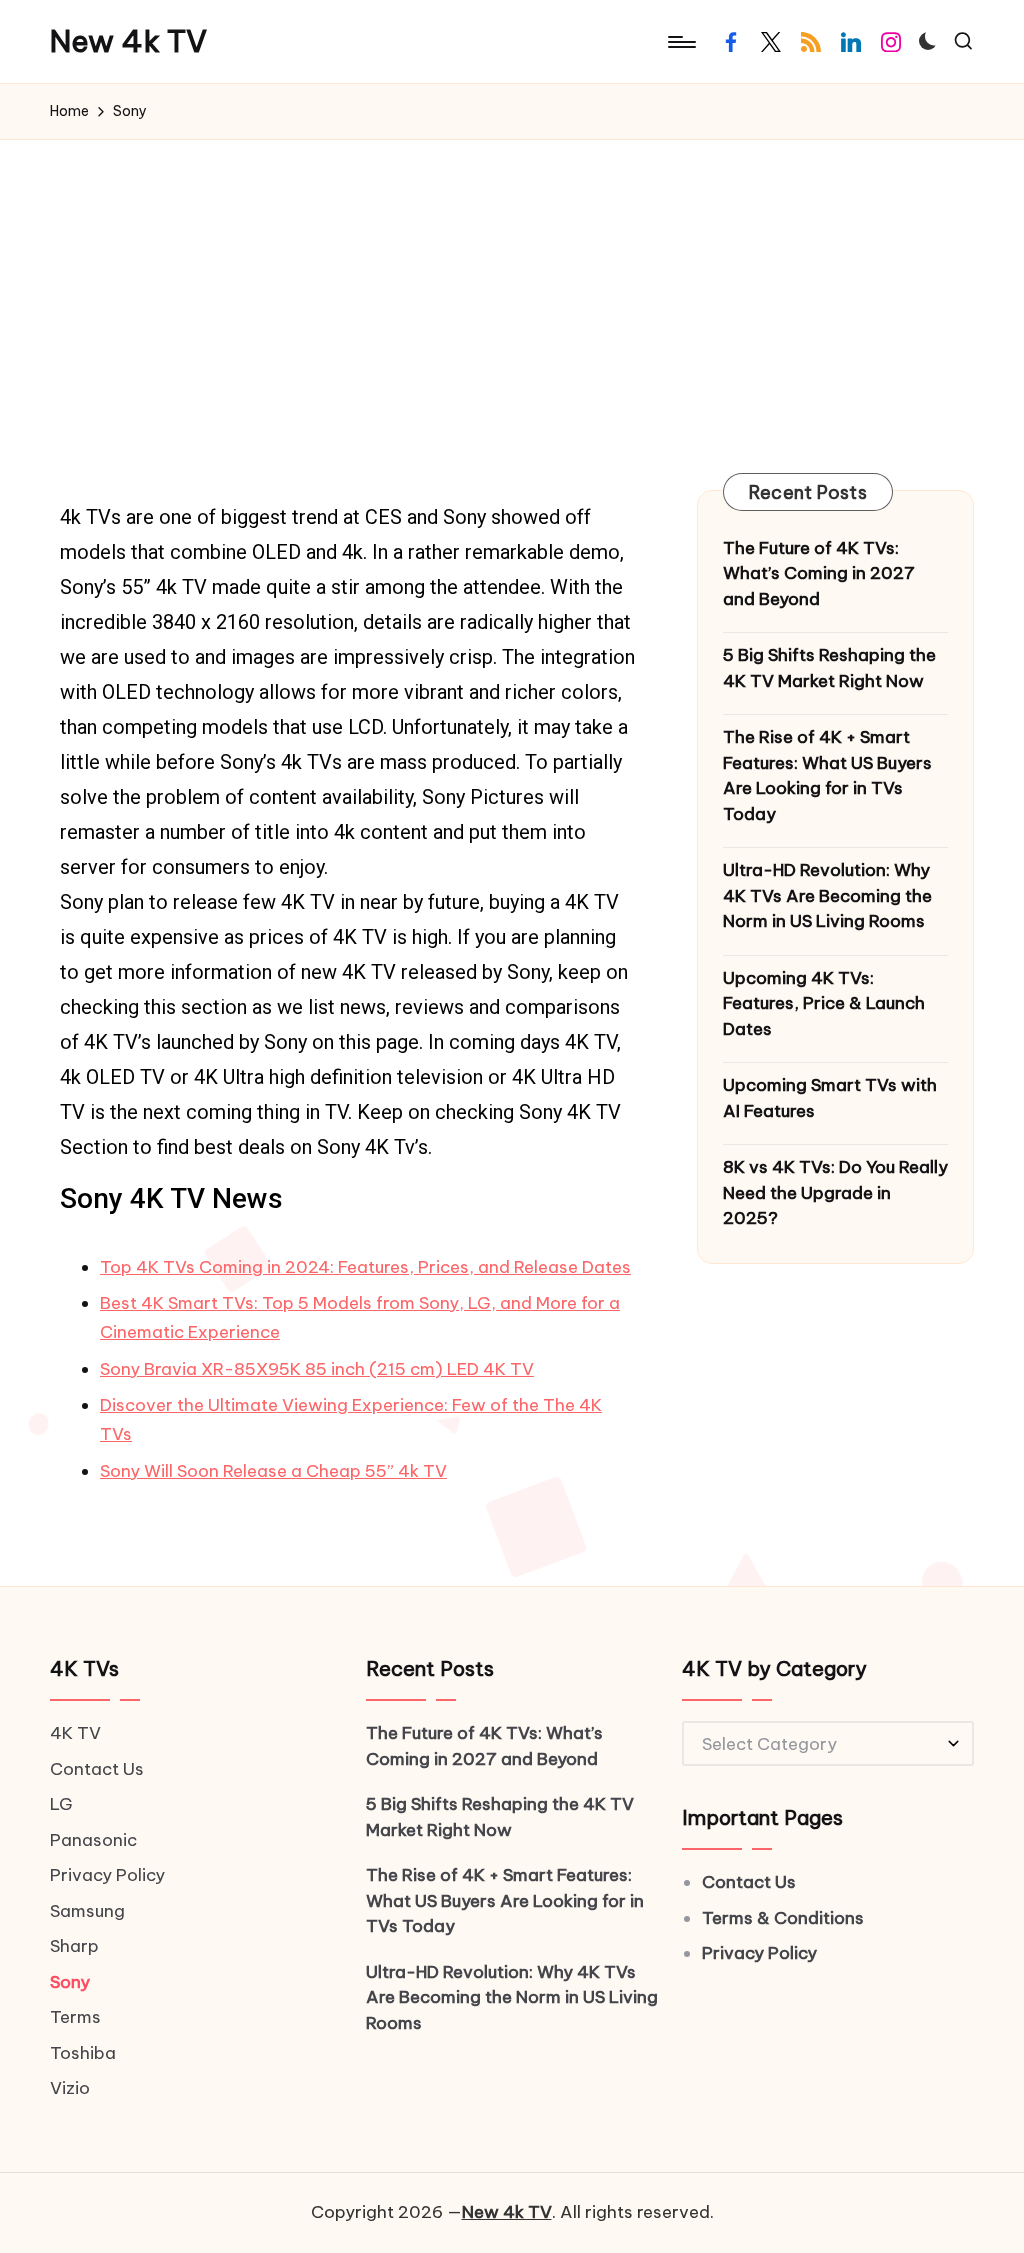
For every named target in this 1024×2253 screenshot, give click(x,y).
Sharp (74, 1946)
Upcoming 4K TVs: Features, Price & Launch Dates (824, 1003)
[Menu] (680, 42)
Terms (75, 2017)
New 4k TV (128, 41)
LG (61, 1804)
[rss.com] (811, 42)
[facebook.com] (731, 42)
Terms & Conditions (783, 1918)
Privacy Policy (107, 1875)
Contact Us (97, 1769)
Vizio (70, 2088)
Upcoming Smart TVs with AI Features (830, 1098)
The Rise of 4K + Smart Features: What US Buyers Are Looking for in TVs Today (827, 775)
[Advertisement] (512, 290)
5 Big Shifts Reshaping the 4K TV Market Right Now (829, 668)
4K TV (75, 1733)
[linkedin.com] (851, 42)
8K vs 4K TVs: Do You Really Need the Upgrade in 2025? (835, 1192)
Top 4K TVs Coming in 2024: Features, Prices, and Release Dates (365, 1267)
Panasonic (93, 1840)
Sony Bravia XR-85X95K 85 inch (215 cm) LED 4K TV (317, 1369)
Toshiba (83, 2053)
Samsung (87, 1911)
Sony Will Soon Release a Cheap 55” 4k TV (273, 1471)
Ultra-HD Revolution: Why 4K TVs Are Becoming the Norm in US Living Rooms (827, 895)
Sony (70, 1982)
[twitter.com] (771, 42)
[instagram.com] (891, 42)
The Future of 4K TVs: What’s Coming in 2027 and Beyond (819, 573)
